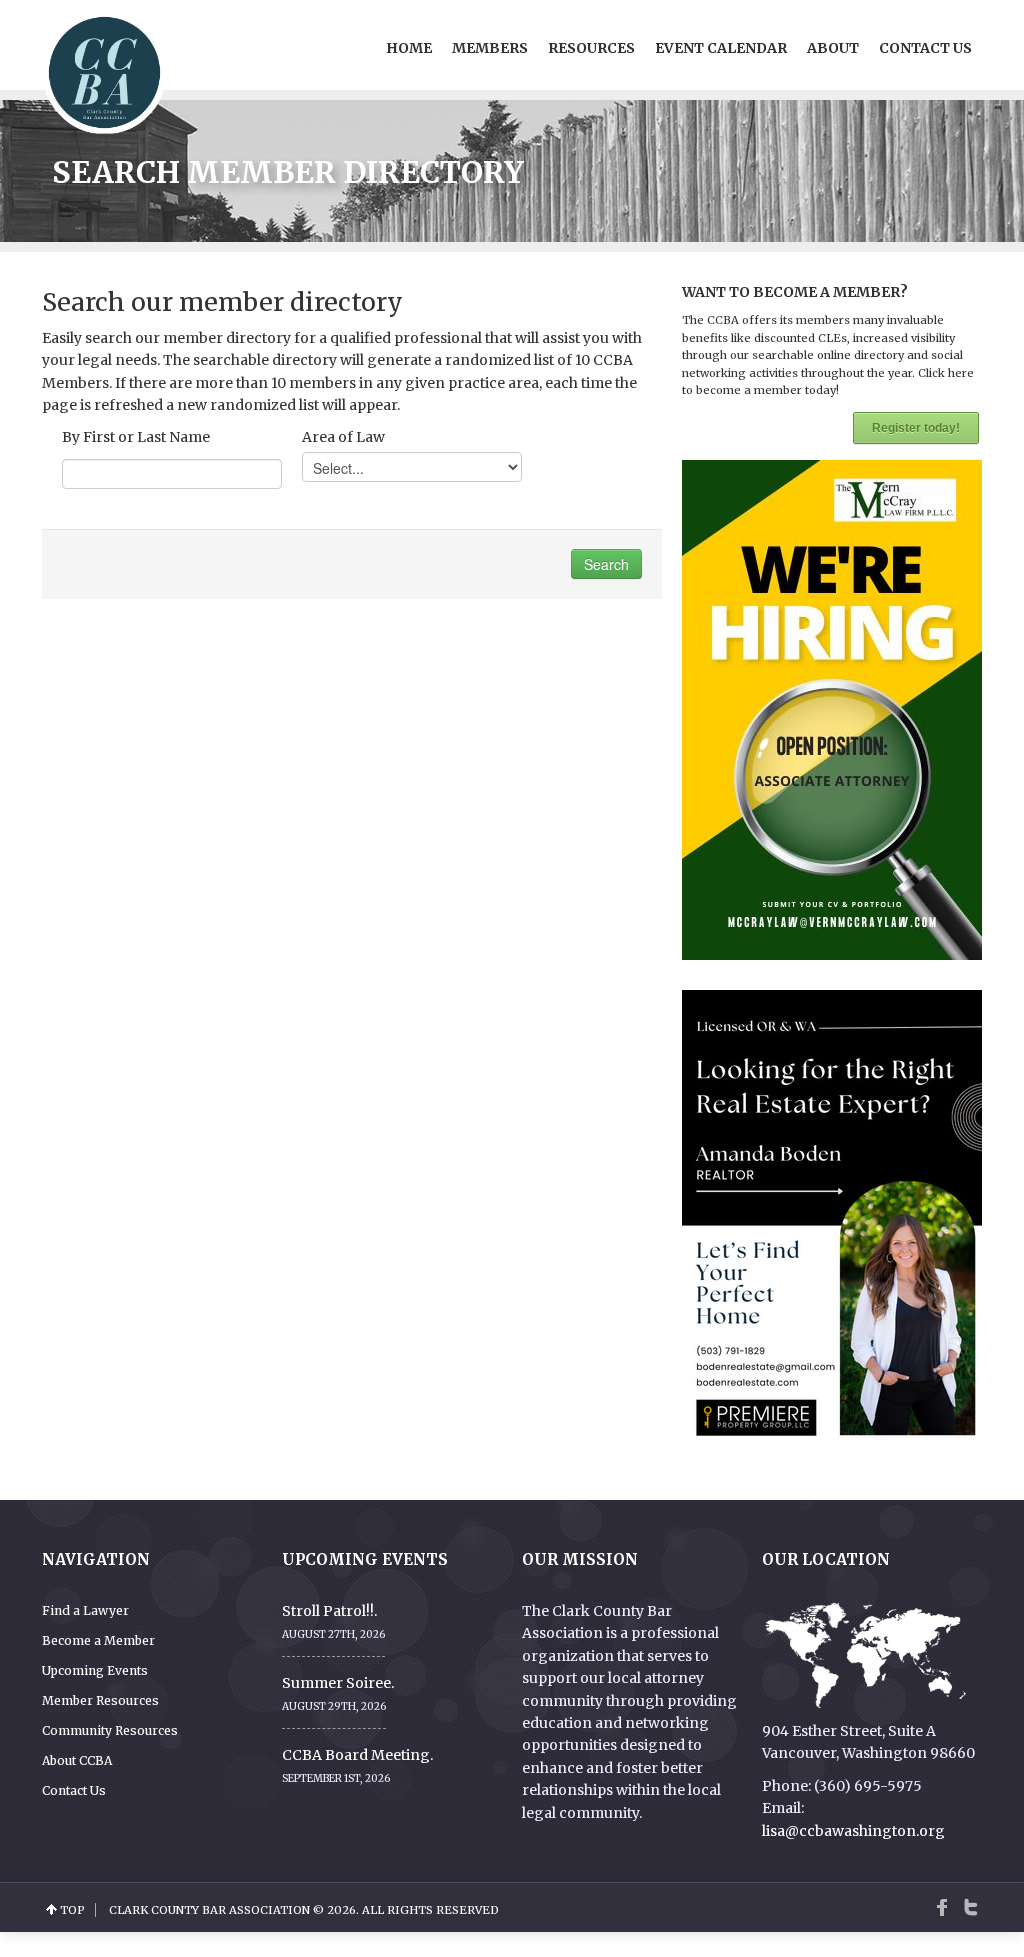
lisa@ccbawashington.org (853, 1831)
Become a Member (98, 1640)
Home (409, 48)
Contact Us (925, 48)
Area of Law (343, 437)
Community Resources (110, 1730)
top (72, 1910)
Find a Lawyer (85, 1610)
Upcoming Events (95, 1670)
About (833, 48)
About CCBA (77, 1760)
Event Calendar (721, 48)
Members (490, 48)
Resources (591, 48)
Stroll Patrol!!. (329, 1611)
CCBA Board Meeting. (357, 1755)
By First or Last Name (136, 437)
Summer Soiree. (338, 1683)
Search (606, 564)
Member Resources (100, 1700)
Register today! (916, 428)
